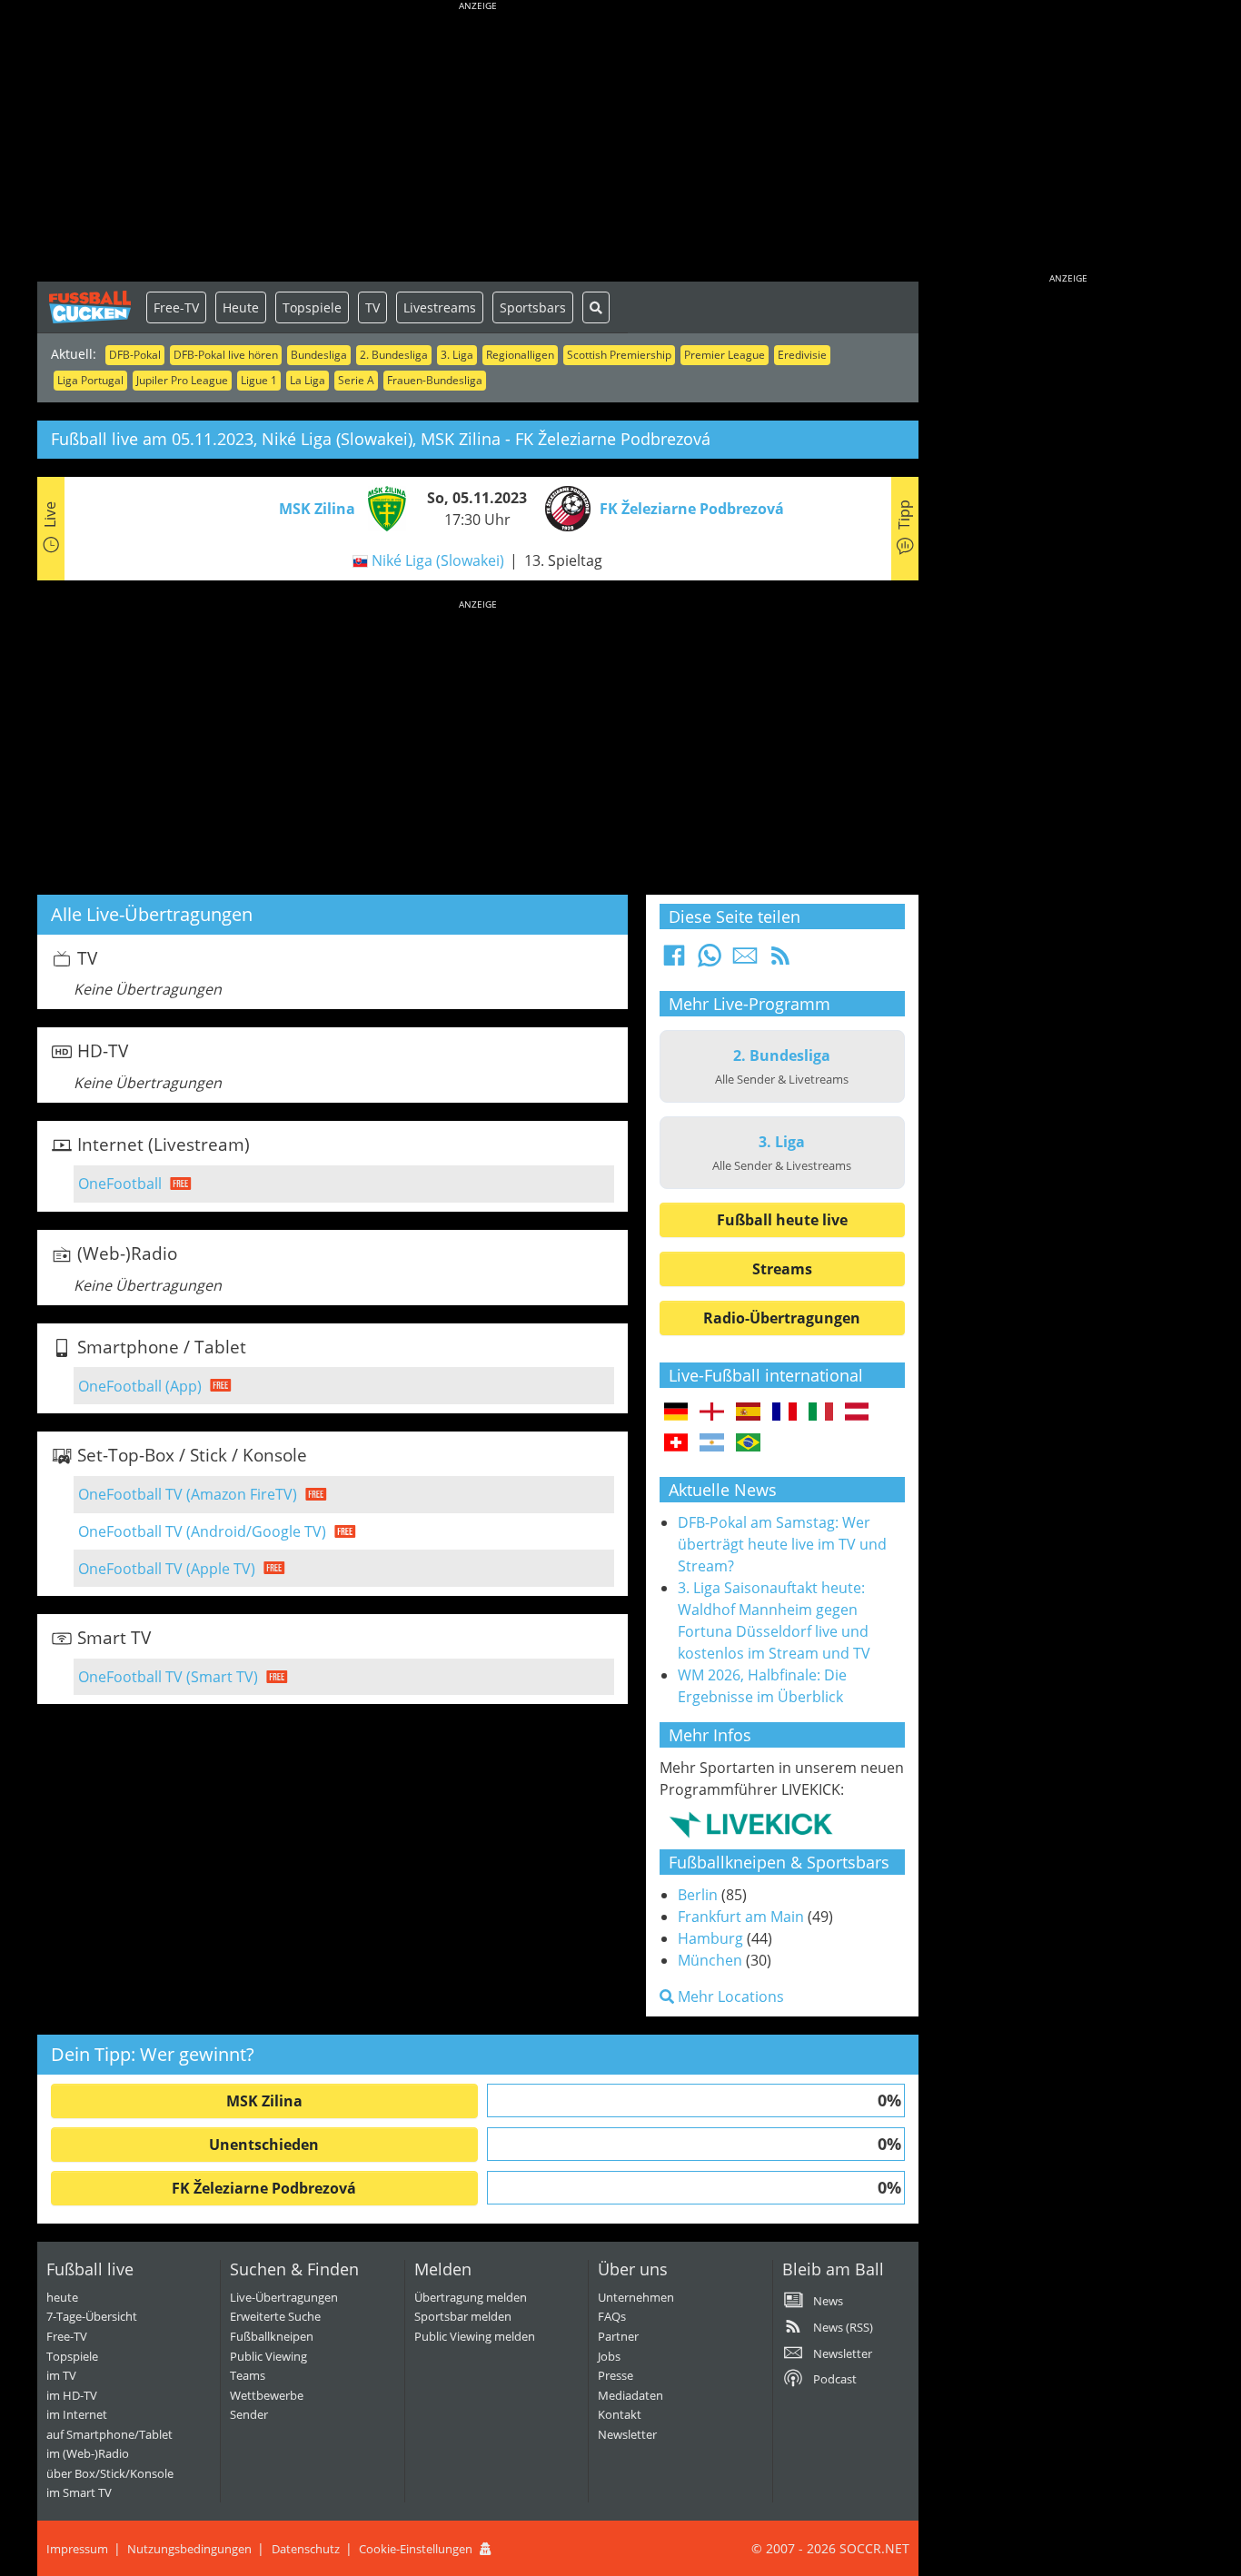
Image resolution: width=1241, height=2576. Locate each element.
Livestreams (440, 307)
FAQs (612, 2316)
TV (372, 307)
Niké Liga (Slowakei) (438, 560)
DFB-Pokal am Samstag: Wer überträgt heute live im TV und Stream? (782, 1544)
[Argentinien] (712, 1443)
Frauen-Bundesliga (435, 380)
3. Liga (457, 355)
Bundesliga (319, 355)
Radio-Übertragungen (782, 1318)
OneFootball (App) (140, 1386)
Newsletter (627, 2434)
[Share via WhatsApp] (710, 961)
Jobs (609, 2356)
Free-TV (176, 307)
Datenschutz (306, 2549)
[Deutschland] (676, 1412)
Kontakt (620, 2414)
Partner (618, 2336)
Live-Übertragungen (284, 2297)
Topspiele (312, 307)
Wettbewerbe (267, 2395)
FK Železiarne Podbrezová (264, 2188)
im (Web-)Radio (88, 2453)
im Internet (77, 2414)
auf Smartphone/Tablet (109, 2434)
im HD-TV (72, 2395)
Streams (782, 1269)
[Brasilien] (748, 1443)
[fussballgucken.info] (92, 307)
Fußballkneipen (272, 2336)
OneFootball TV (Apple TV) (167, 1569)
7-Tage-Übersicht (92, 2316)
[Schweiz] (676, 1443)
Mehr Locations (729, 1996)
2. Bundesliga (394, 355)
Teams (248, 2375)
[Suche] (596, 307)
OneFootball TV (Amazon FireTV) (188, 1494)
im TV (61, 2375)
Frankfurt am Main (741, 1917)
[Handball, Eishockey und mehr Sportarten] (751, 1824)
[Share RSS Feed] (780, 961)
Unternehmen (636, 2297)
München (710, 1960)
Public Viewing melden (475, 2336)
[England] (712, 1412)
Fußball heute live (782, 1220)
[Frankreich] (784, 1412)
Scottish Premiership (619, 355)
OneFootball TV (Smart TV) (168, 1677)
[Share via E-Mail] (745, 961)
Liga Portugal (90, 380)
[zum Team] (382, 507)
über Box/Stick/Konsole (110, 2473)
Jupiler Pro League (182, 380)
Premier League (725, 355)
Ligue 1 (259, 380)
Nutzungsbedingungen (189, 2549)
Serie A (356, 380)
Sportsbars (533, 307)
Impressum (77, 2549)
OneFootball (120, 1184)
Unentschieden (264, 2145)
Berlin (698, 1895)
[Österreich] (857, 1412)
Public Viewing (268, 2356)
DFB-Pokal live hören (226, 355)
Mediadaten (630, 2395)
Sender (249, 2414)
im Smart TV (79, 2492)
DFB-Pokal (135, 355)
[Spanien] (748, 1412)
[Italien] (821, 1412)
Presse (616, 2375)
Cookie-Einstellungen (416, 2549)
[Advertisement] (478, 145)
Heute (241, 307)
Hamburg (710, 1938)
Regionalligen (520, 355)
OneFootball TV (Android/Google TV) (202, 1531)
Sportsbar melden (463, 2316)
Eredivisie (802, 355)
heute (62, 2297)
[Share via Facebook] (674, 961)
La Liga (308, 380)
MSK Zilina (264, 2101)
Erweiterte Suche (275, 2316)
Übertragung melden (471, 2297)
